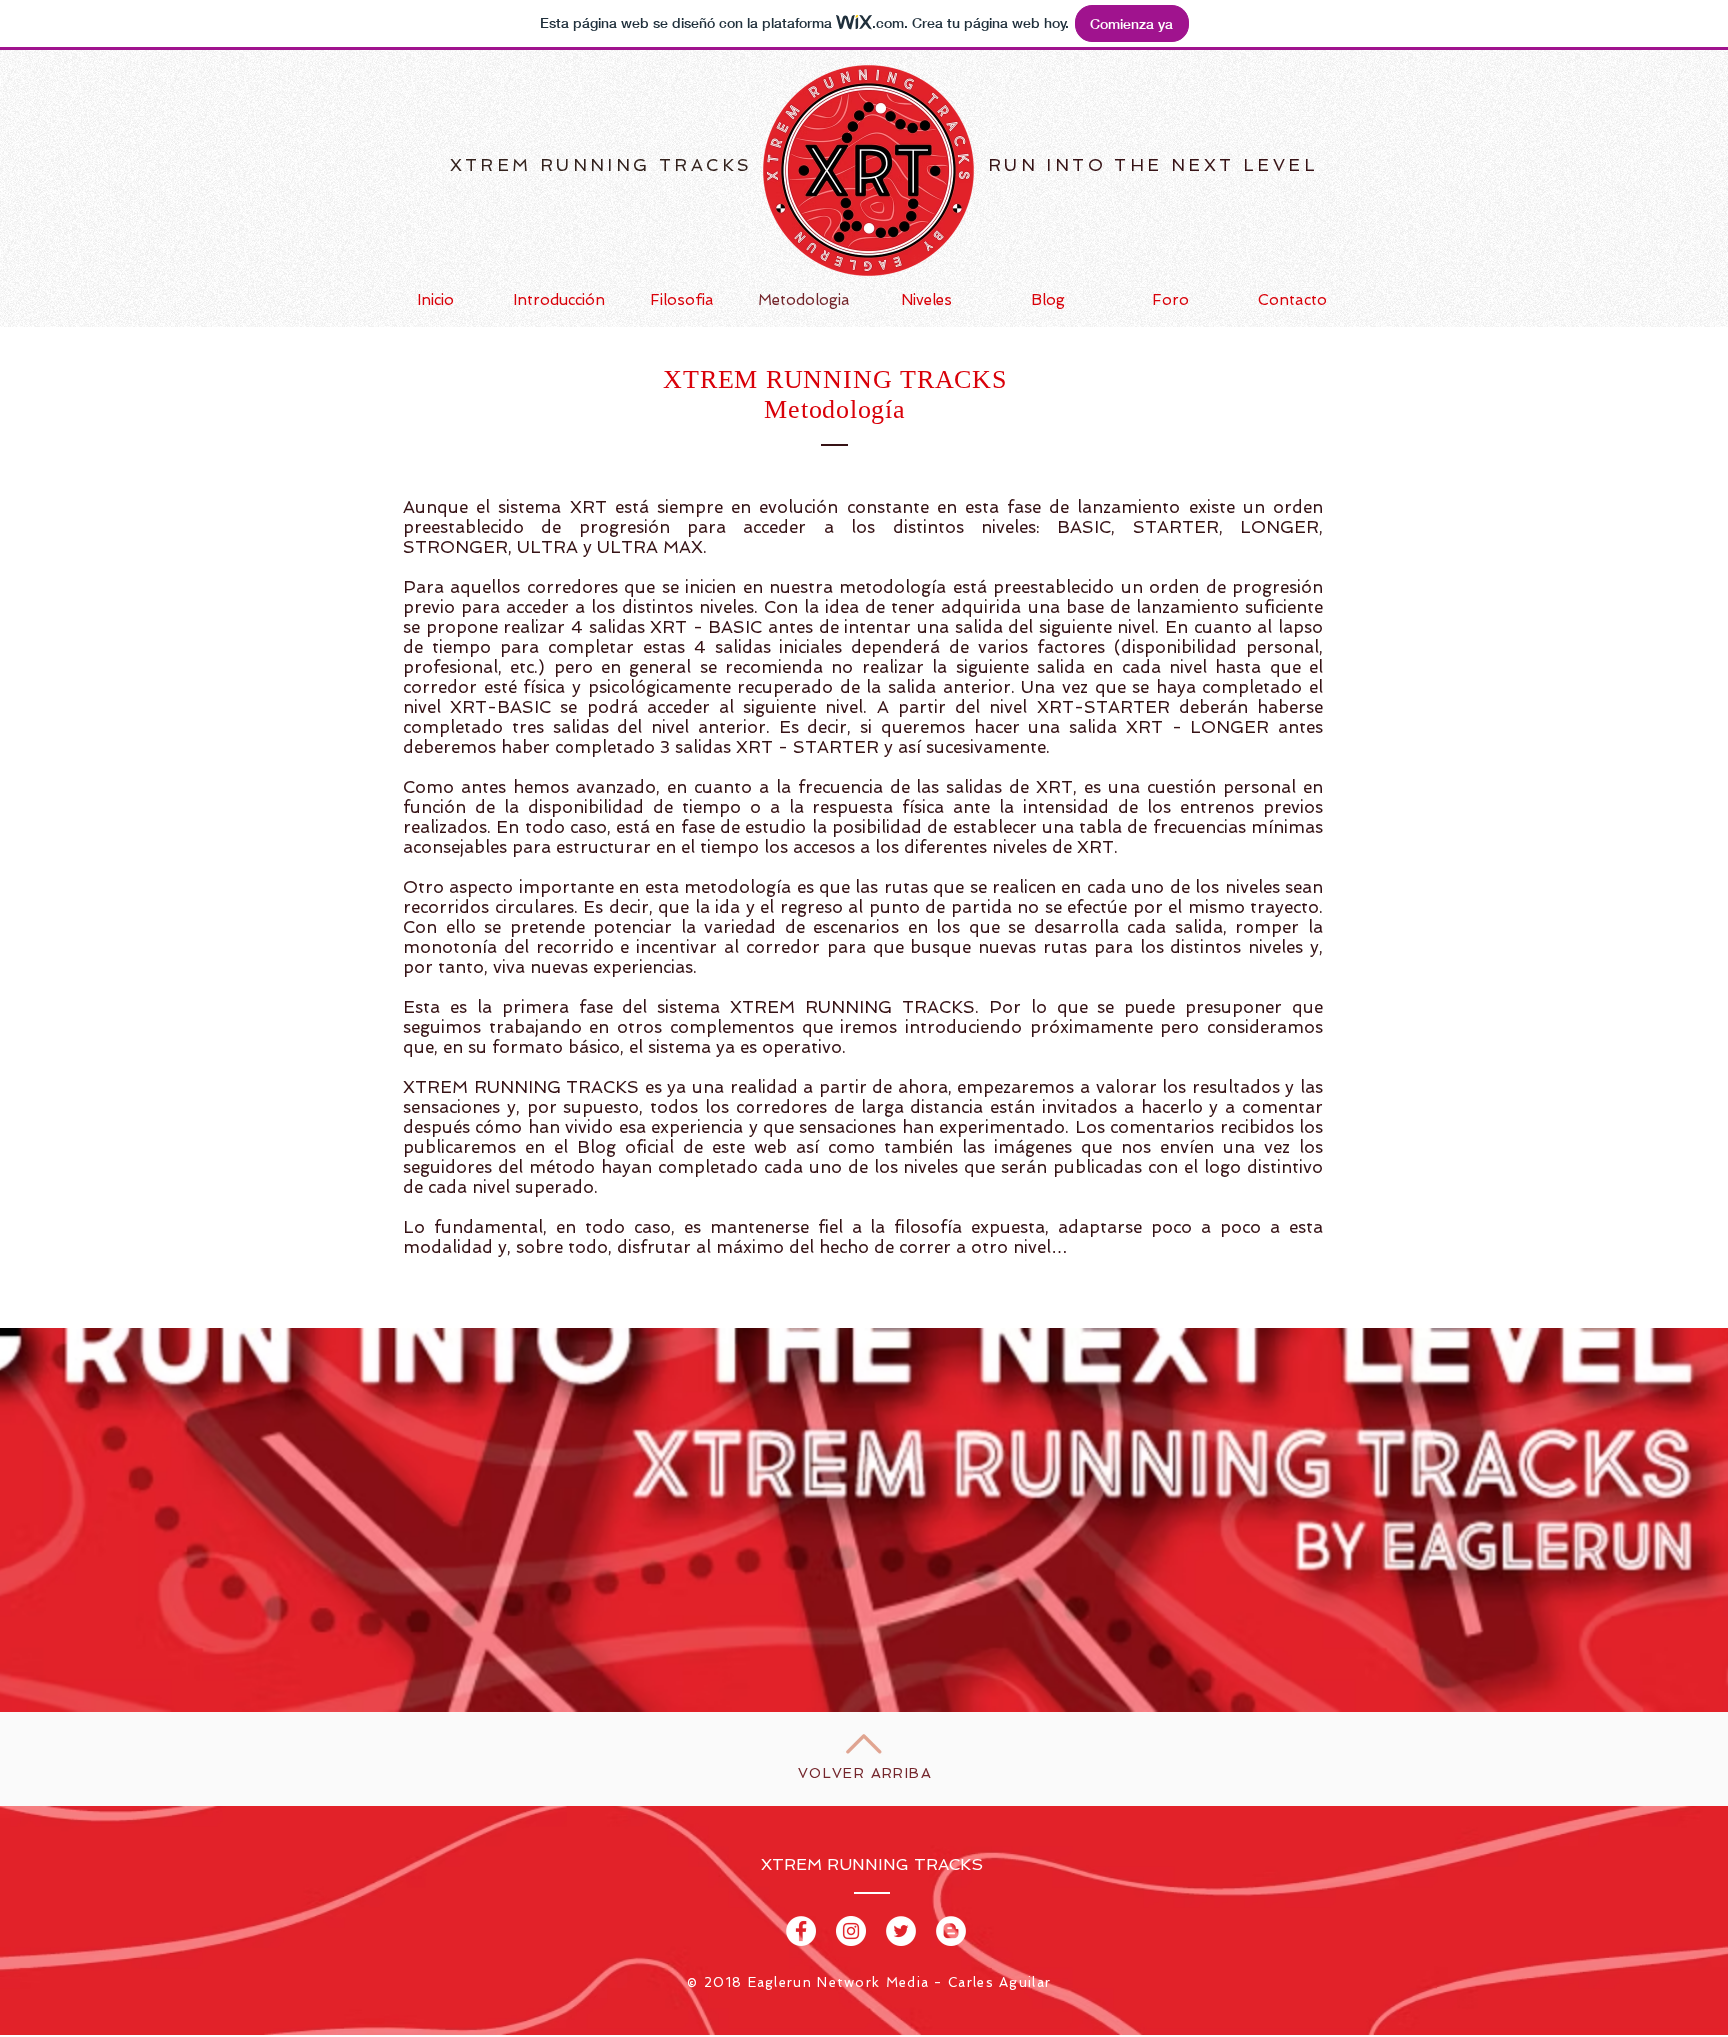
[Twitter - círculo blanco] (901, 1931)
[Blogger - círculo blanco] (951, 1931)
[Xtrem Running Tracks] (801, 1931)
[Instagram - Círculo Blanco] (851, 1931)
